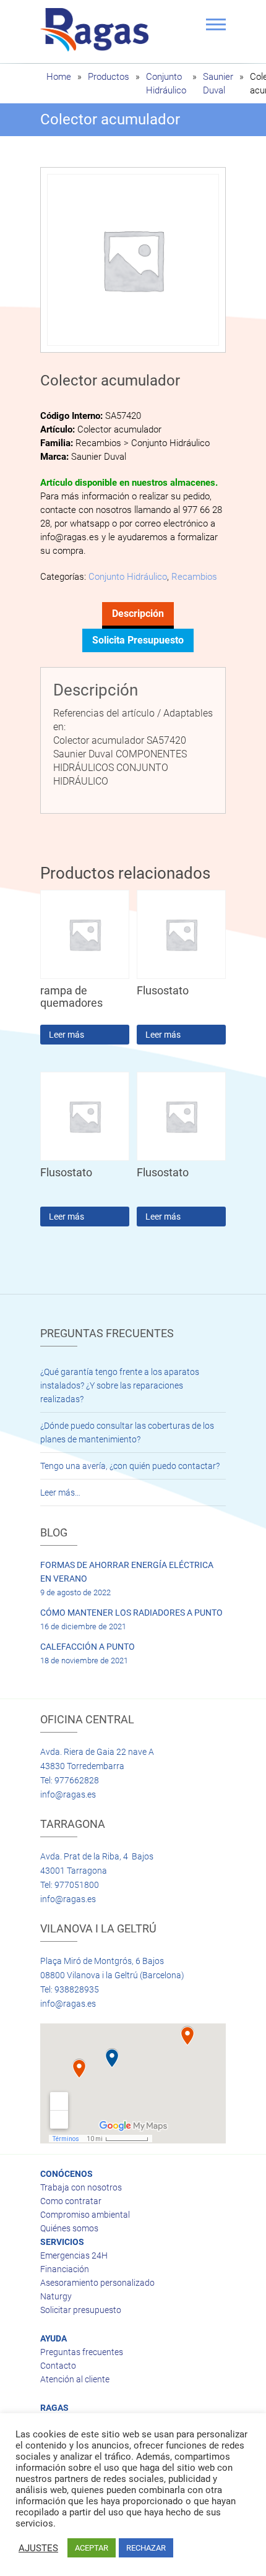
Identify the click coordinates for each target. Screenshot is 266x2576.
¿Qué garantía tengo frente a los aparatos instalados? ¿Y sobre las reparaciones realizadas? (120, 1385)
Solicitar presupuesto (81, 2310)
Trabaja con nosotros (81, 2187)
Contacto (58, 2366)
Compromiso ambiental (85, 2215)
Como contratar (71, 2201)
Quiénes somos (69, 2228)
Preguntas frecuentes (82, 2352)
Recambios (194, 577)
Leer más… (60, 1493)
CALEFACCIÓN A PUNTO (88, 1647)
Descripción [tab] (138, 614)
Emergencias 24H (74, 2255)
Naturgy (56, 2296)
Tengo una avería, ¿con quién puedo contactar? (130, 1466)
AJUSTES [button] (38, 2548)
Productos (109, 77)
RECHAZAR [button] (146, 2548)
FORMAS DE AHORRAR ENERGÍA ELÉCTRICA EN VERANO (127, 1572)
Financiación (65, 2269)
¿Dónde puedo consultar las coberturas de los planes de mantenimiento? (127, 1432)
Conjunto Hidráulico (128, 577)
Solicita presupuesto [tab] (138, 640)
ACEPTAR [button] (92, 2548)
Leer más (66, 1035)
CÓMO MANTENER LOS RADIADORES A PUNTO (131, 1613)
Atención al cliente (75, 2379)
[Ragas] (97, 30)
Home (59, 77)
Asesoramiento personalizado (97, 2283)
